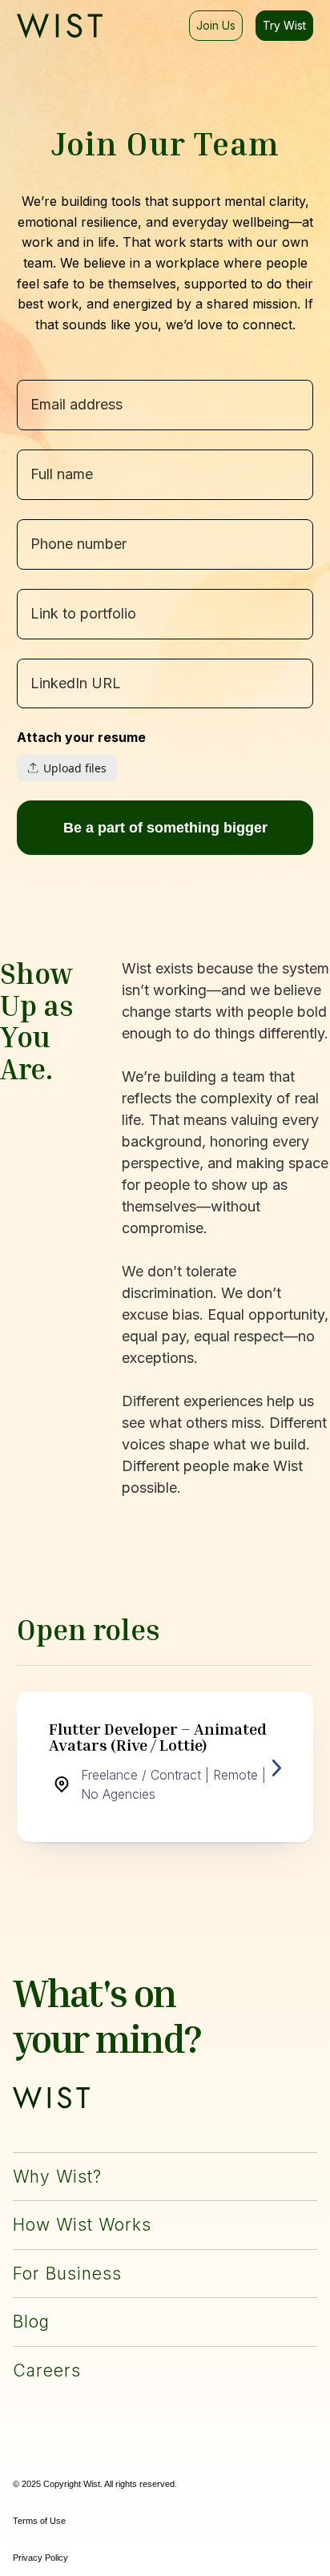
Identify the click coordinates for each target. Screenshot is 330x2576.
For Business (67, 2274)
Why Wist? (57, 2177)
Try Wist (284, 25)
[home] (60, 26)
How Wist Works (82, 2225)
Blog (31, 2322)
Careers (47, 2370)
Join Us (216, 25)
